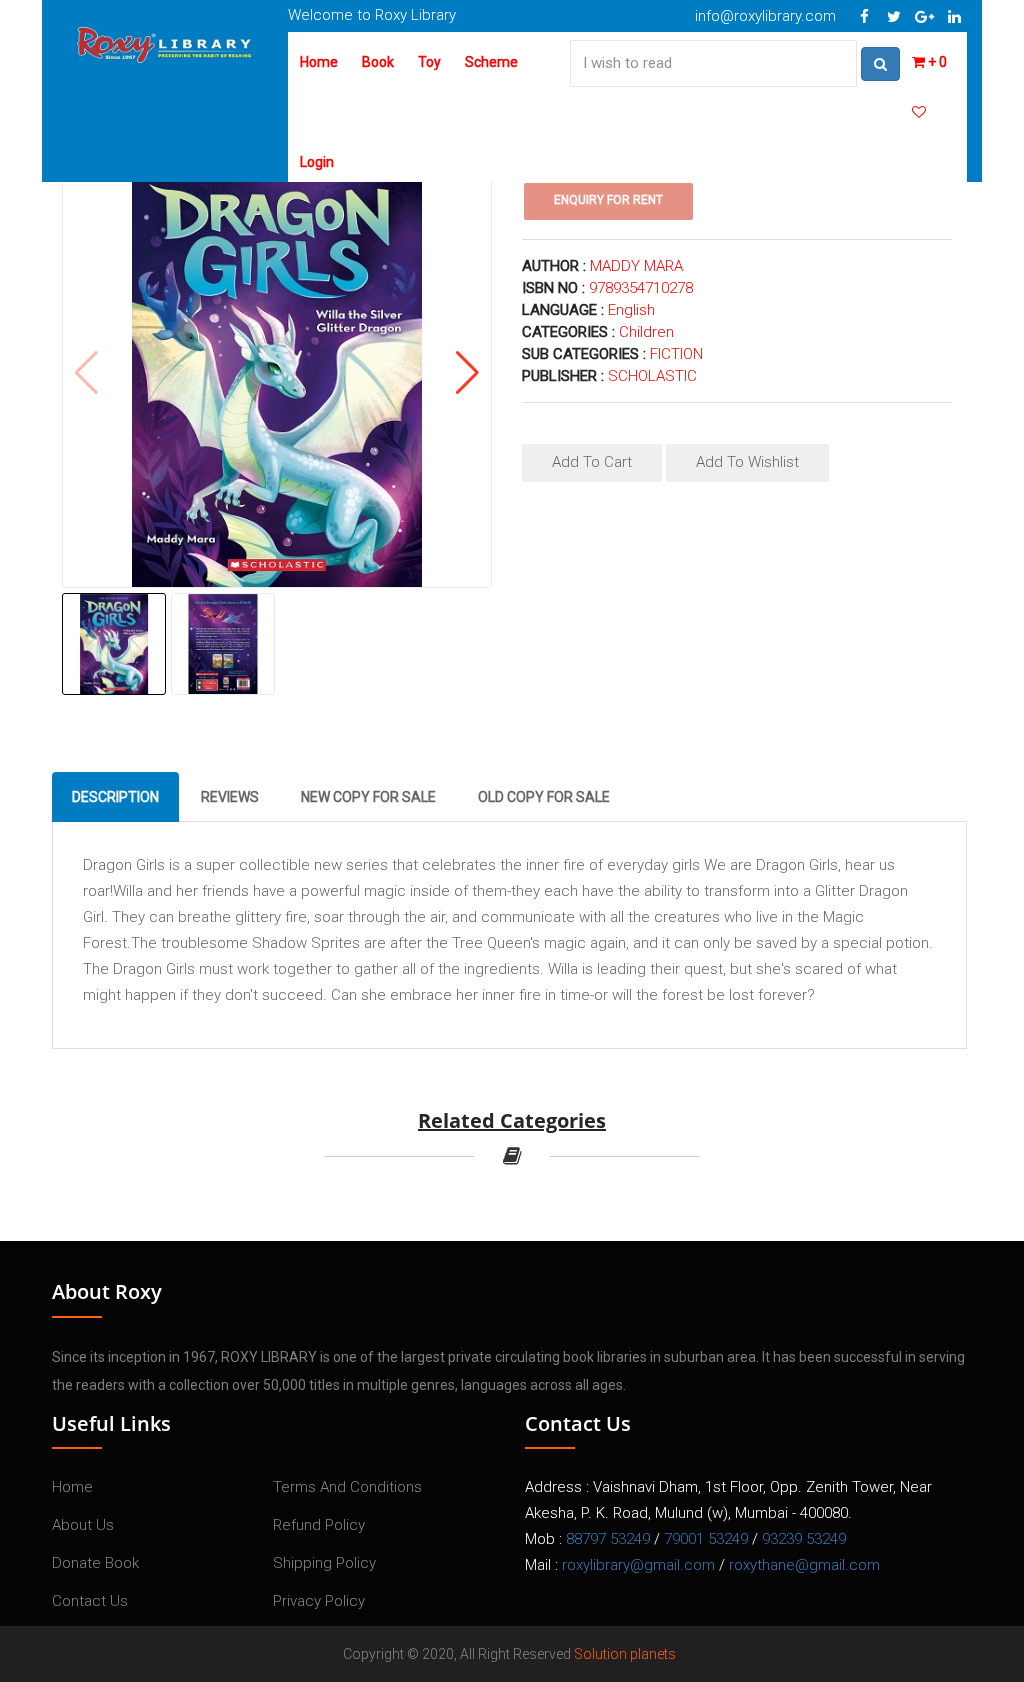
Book (378, 62)
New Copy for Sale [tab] (368, 797)
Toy (429, 62)
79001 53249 (706, 1539)
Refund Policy (319, 1525)
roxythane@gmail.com (804, 1565)
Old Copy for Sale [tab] (544, 797)
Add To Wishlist (747, 462)
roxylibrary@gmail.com (638, 1565)
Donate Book (95, 1563)
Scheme (491, 62)
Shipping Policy (324, 1563)
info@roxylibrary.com (765, 16)
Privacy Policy (319, 1601)
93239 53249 (804, 1539)
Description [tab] (115, 797)
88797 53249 (608, 1539)
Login (317, 162)
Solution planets (625, 1654)
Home (319, 62)
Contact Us (90, 1601)
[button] (467, 373)
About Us (83, 1525)
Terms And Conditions (347, 1487)
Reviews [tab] (230, 797)
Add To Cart (592, 462)
